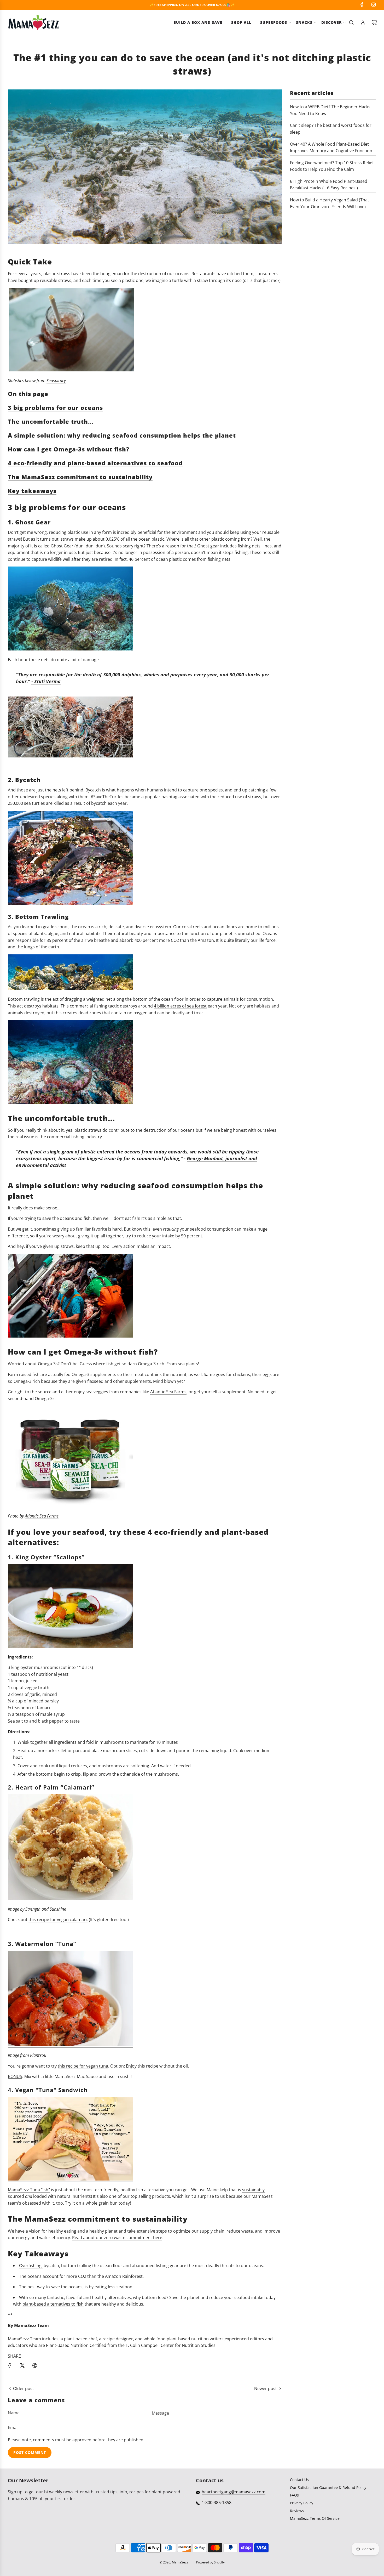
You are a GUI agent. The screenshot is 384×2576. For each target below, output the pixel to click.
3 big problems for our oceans (55, 407)
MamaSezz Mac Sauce (76, 2076)
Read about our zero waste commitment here (117, 2238)
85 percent (58, 940)
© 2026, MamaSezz (174, 2562)
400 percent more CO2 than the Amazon (174, 940)
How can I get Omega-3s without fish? (69, 449)
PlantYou (38, 2055)
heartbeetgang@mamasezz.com (234, 2492)
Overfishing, (31, 2266)
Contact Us (299, 2480)
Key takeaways (32, 491)
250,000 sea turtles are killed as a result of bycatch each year (67, 803)
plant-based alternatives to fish (53, 2304)
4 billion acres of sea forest (180, 1006)
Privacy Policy (302, 2503)
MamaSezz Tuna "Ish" (29, 2190)
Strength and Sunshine (46, 1909)
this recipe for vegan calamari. (58, 1920)
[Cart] (374, 22)
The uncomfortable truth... (51, 421)
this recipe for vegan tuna (83, 2066)
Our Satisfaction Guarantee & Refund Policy (328, 2487)
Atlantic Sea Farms (168, 1392)
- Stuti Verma (46, 681)
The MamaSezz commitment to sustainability (80, 477)
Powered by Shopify (210, 2562)
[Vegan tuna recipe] (71, 2045)
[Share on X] (22, 2365)
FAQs (294, 2495)
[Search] (351, 22)
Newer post (266, 2388)
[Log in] (363, 22)
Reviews (297, 2511)
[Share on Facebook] (10, 2365)
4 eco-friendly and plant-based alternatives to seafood (95, 463)
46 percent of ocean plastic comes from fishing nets (180, 559)
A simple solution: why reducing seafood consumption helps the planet (122, 435)
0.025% (112, 539)
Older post (24, 2388)
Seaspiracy (56, 381)
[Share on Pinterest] (35, 2365)
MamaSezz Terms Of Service (315, 2518)
